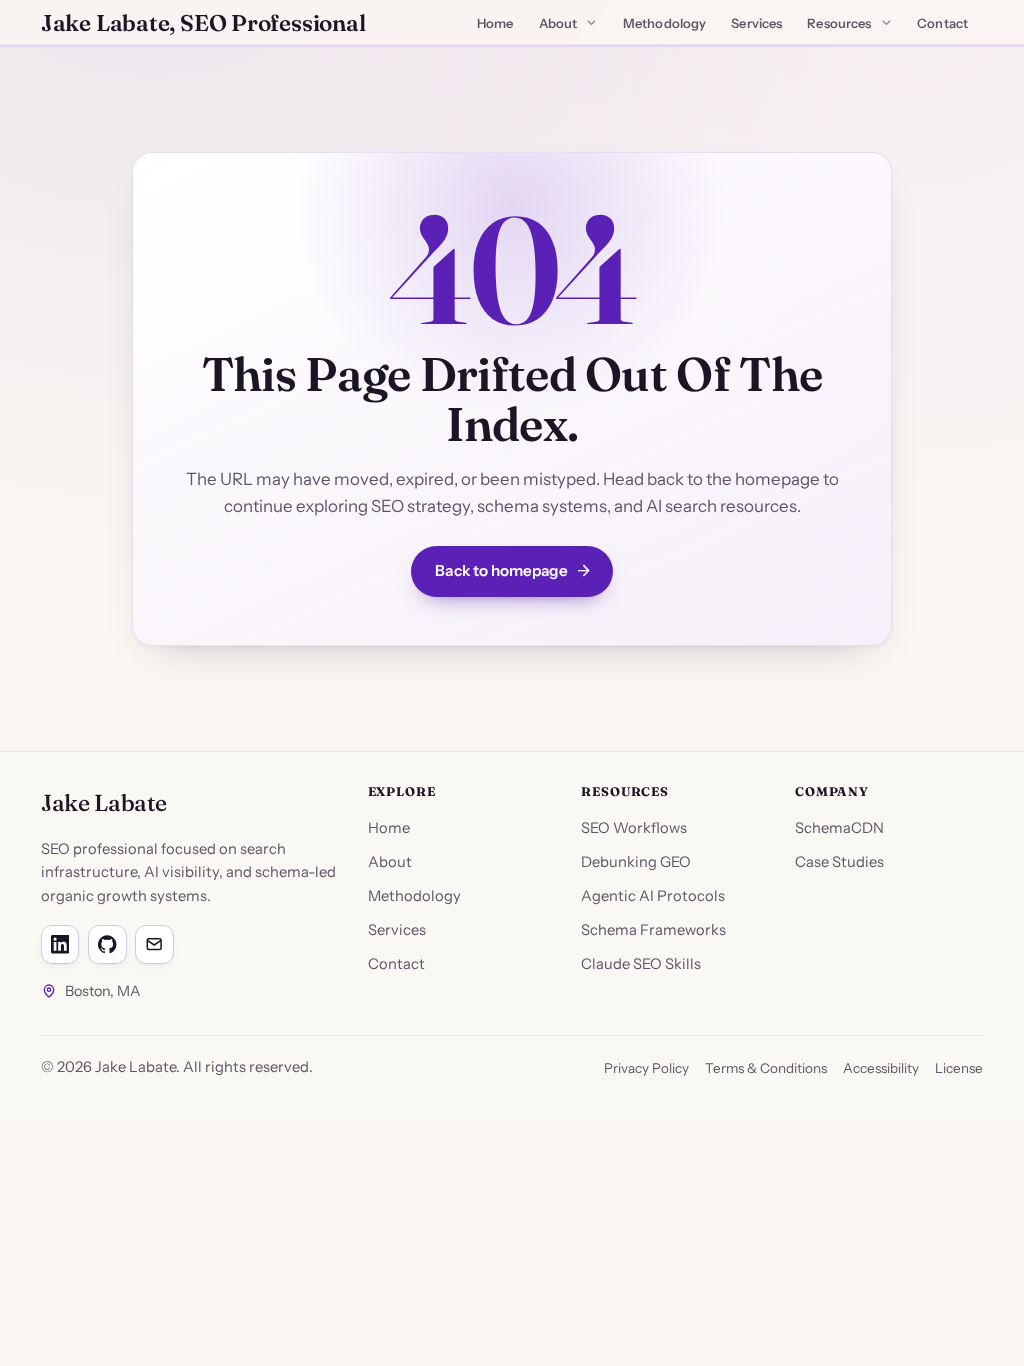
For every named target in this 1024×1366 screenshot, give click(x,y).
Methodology (664, 23)
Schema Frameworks (653, 930)
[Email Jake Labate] (154, 944)
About (558, 23)
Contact (942, 23)
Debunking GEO (636, 862)
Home (495, 23)
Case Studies (839, 862)
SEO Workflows (634, 828)
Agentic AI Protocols (653, 896)
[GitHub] (107, 944)
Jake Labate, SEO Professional (203, 23)
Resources (839, 23)
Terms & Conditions (766, 1068)
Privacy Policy (646, 1068)
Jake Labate (104, 802)
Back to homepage (501, 570)
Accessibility (881, 1068)
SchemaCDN (839, 828)
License (959, 1068)
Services (756, 23)
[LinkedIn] (60, 944)
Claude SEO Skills (641, 964)
